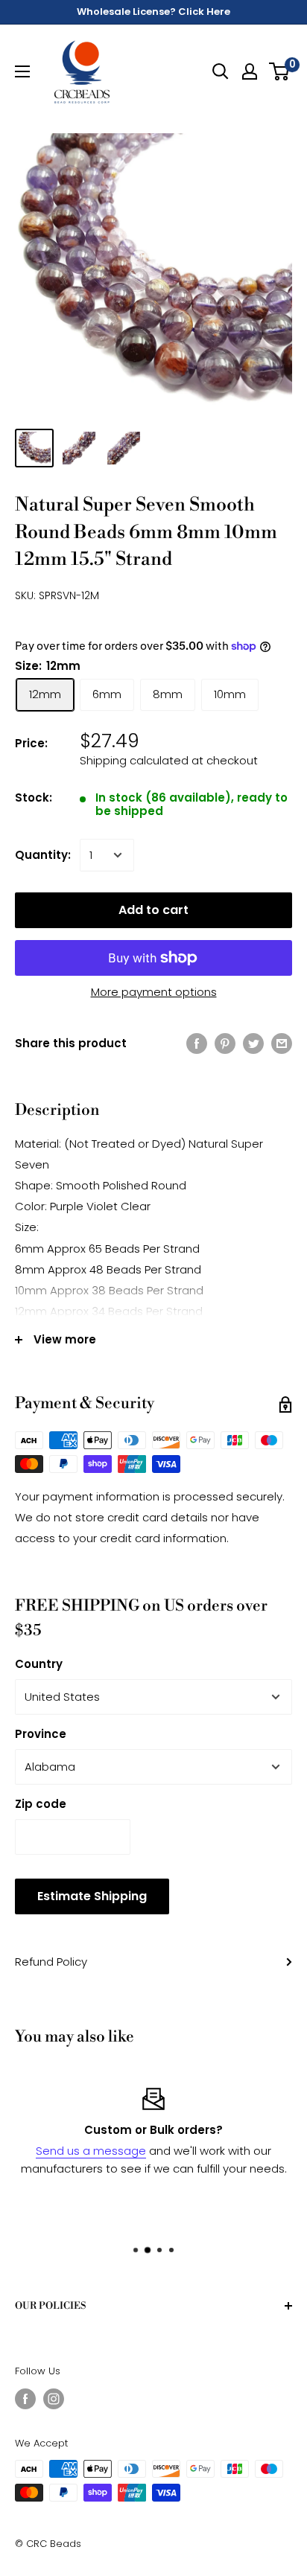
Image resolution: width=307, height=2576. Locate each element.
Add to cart (153, 910)
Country (39, 1664)
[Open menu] (22, 71)
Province (41, 1734)
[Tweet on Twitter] (253, 1043)
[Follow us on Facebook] (25, 2399)
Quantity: (43, 855)
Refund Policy (51, 1962)
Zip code (41, 1804)
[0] (280, 71)
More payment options (154, 992)
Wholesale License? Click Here (153, 12)
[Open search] (221, 71)
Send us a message (91, 2151)
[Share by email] (282, 1043)
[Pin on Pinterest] (225, 1043)
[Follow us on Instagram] (54, 2399)
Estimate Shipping (92, 1896)
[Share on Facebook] (197, 1043)
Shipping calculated (134, 760)
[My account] (250, 71)
